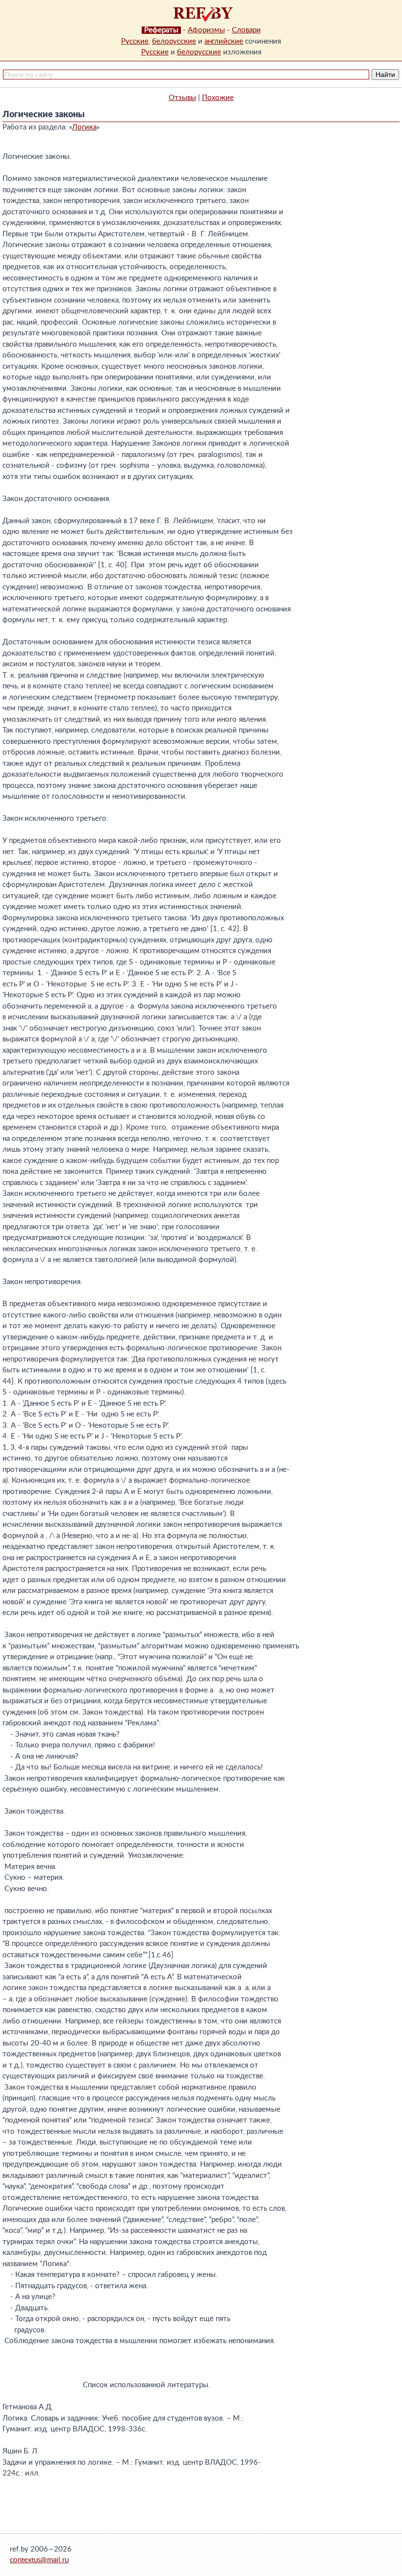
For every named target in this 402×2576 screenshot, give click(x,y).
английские (224, 41)
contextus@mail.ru (39, 2560)
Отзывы (182, 98)
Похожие (218, 98)
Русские (135, 41)
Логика (84, 127)
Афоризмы (206, 30)
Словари (246, 30)
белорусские (174, 41)
